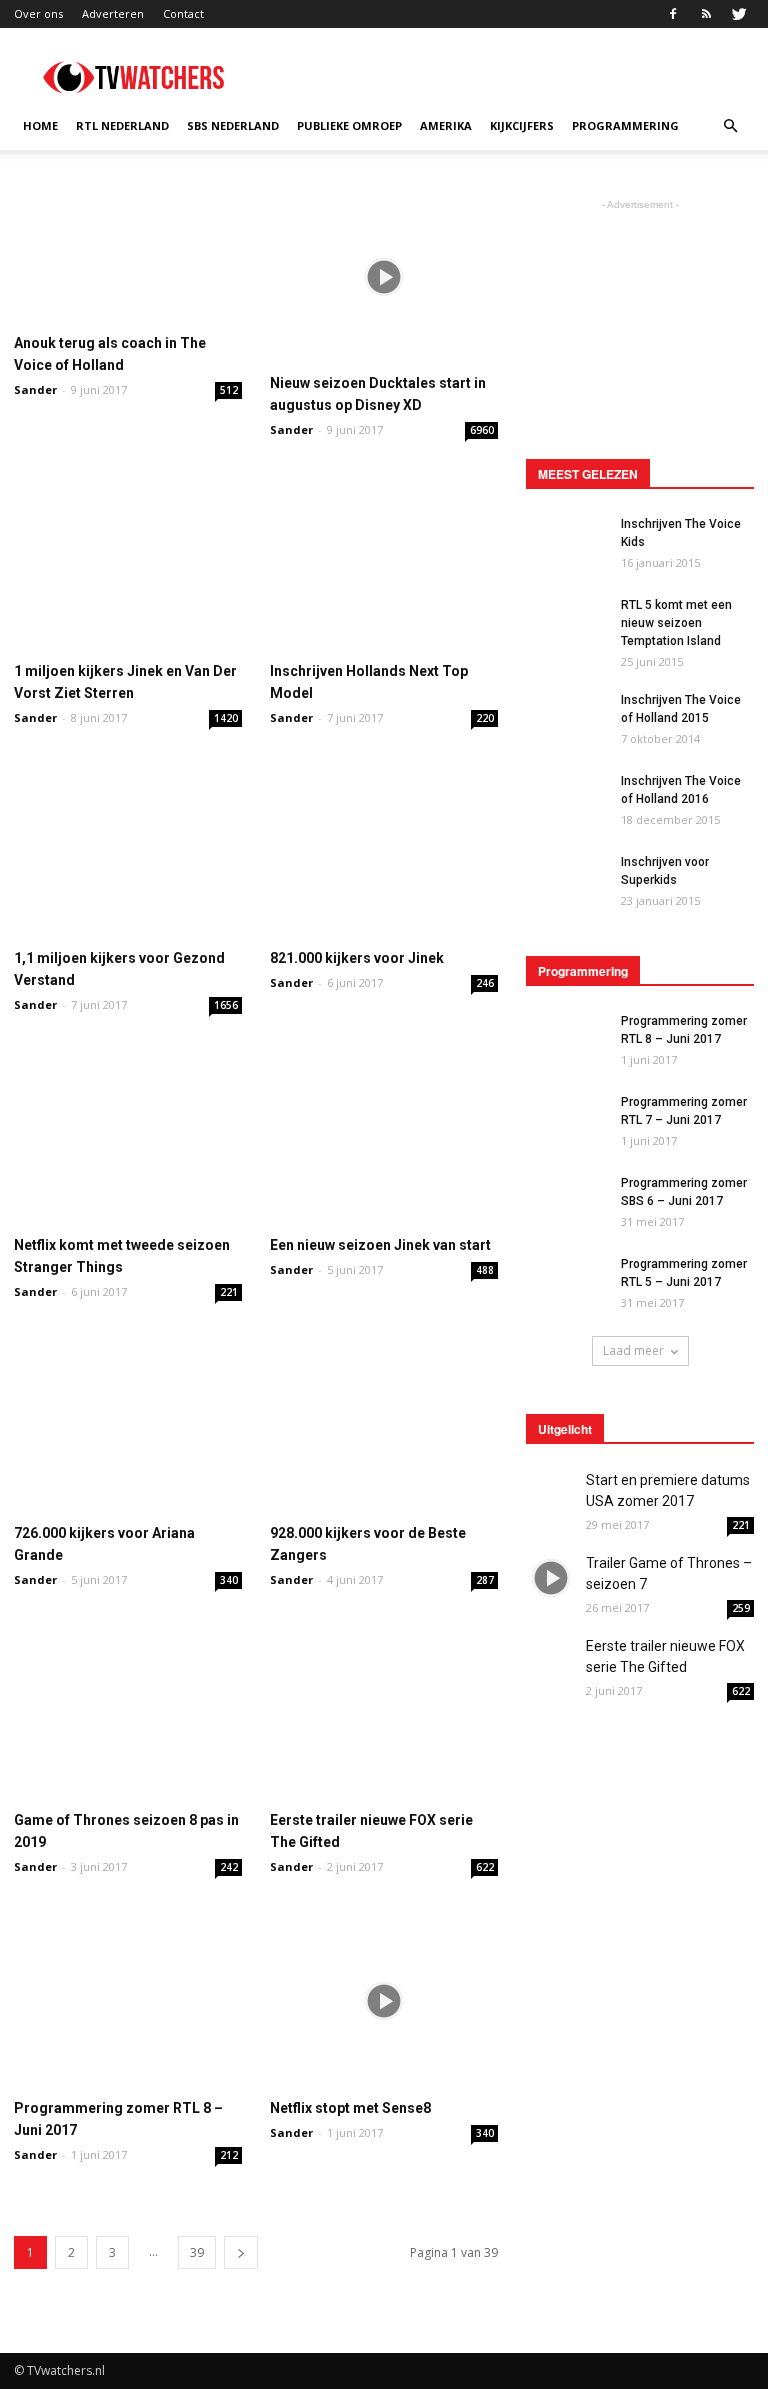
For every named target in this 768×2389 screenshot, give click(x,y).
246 (485, 983)
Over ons (38, 13)
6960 (482, 430)
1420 (226, 718)
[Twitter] (739, 14)
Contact (183, 13)
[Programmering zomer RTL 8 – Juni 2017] (128, 2000)
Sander (35, 389)
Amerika (446, 125)
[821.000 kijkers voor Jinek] (384, 851)
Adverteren (113, 13)
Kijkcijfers (522, 125)
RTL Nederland (122, 125)
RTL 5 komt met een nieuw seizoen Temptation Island (676, 623)
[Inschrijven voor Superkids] (566, 881)
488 (485, 1270)
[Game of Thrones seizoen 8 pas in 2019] (128, 1713)
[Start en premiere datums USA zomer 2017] (551, 1495)
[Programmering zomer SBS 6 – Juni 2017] (566, 1202)
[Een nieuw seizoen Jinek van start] (384, 1138)
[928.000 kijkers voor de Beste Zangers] (384, 1425)
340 (229, 1580)
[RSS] (706, 14)
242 (229, 1867)
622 (485, 1867)
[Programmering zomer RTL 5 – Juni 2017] (566, 1282)
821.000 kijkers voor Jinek (357, 958)
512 (229, 390)
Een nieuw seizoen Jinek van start (380, 1245)
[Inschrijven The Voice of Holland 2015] (566, 719)
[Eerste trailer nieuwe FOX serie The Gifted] (384, 1713)
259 (741, 1608)
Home (40, 125)
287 (485, 1580)
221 (229, 1292)
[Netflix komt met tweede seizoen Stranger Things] (128, 1138)
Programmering (625, 125)
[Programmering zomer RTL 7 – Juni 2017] (566, 1121)
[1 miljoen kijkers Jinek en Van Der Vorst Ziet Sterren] (128, 563)
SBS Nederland (233, 125)
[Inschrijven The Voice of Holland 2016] (566, 794)
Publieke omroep (349, 125)
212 (229, 2155)
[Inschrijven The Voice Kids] (566, 541)
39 (197, 2252)
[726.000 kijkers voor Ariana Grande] (128, 1425)
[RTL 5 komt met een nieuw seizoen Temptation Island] (566, 618)
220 (485, 718)
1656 (226, 1005)
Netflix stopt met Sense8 (350, 2108)
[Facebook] (673, 14)
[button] (730, 126)
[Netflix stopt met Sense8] (384, 2000)
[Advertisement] (519, 72)
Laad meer (633, 1350)
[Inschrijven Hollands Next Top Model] (384, 563)
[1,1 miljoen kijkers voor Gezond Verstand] (128, 851)
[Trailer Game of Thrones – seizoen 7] (551, 1578)
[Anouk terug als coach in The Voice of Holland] (128, 256)
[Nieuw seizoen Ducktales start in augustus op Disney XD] (384, 276)
